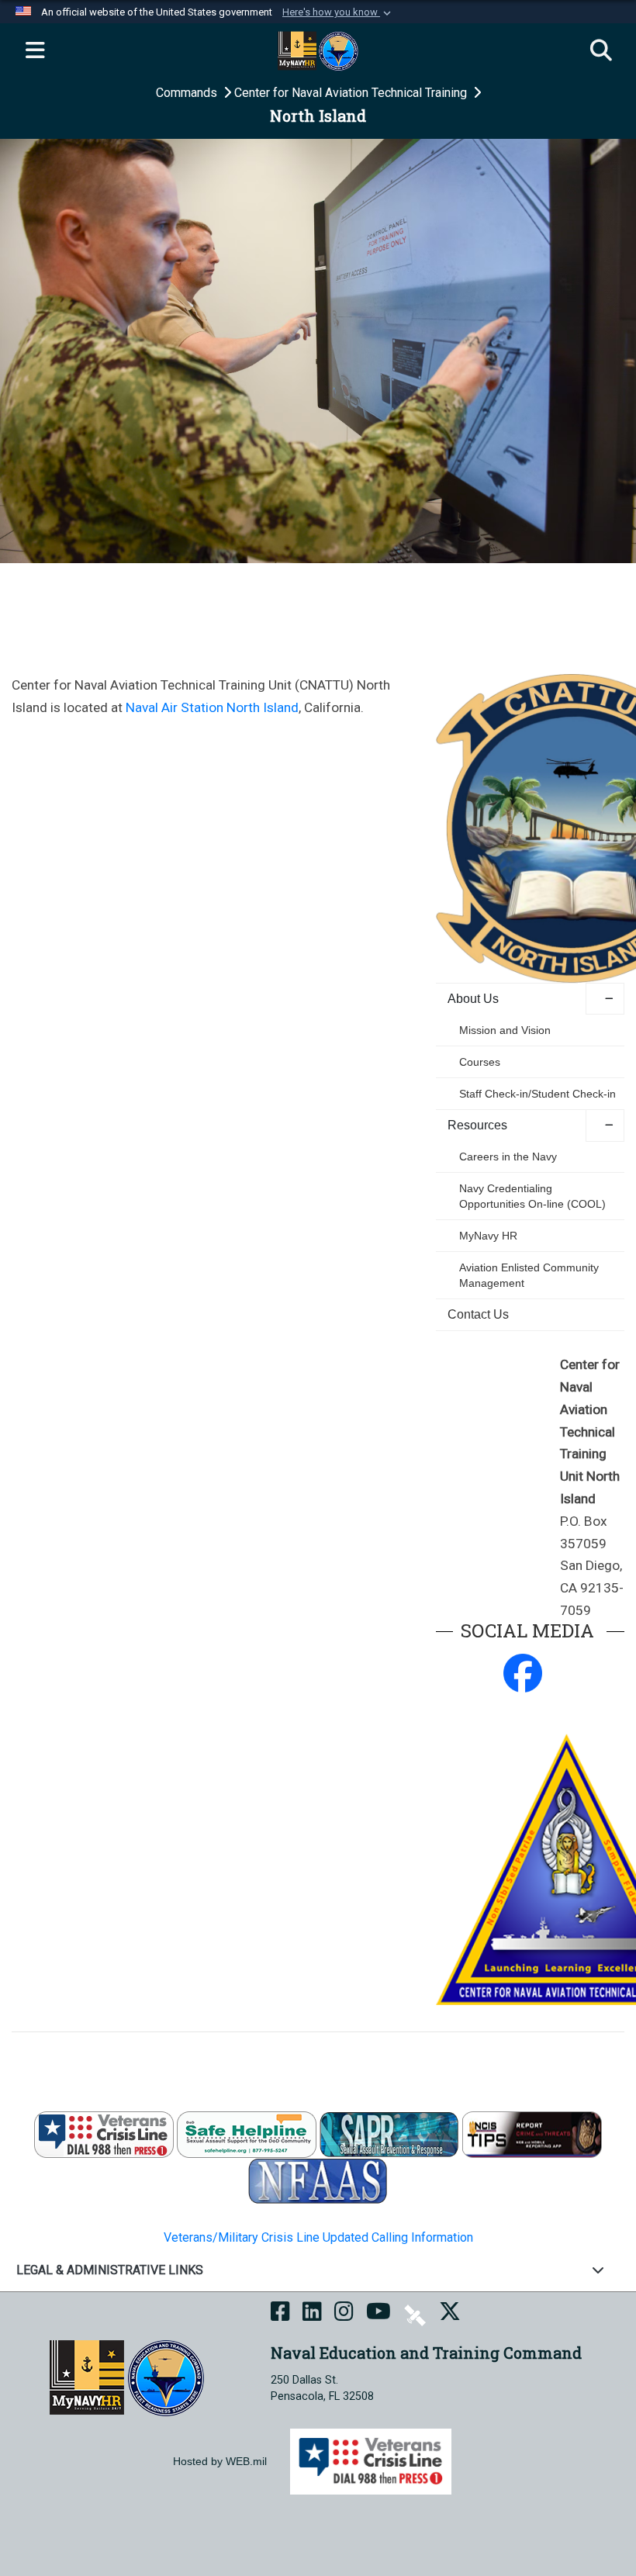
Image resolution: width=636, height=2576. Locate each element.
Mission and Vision (505, 1030)
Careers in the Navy (508, 1157)
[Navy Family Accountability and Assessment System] (318, 2181)
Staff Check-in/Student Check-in (537, 1094)
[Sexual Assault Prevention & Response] (389, 2134)
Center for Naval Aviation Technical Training (352, 93)
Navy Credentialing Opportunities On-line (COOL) (532, 1196)
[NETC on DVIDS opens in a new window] (415, 2314)
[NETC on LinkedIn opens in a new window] (312, 2314)
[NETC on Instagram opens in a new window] (344, 2314)
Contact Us (478, 1314)
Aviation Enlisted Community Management (529, 1275)
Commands (188, 93)
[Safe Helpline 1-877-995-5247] (247, 2134)
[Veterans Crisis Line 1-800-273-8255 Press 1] (104, 2134)
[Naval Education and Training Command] (127, 2377)
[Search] (601, 51)
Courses (480, 1062)
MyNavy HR (488, 1236)
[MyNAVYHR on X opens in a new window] (450, 2314)
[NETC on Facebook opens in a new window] (280, 2314)
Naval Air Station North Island (212, 707)
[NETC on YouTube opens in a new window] (378, 2314)
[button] (338, 12)
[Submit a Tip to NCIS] (532, 2134)
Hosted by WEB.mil (220, 2461)
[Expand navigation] (35, 51)
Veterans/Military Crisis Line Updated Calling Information (318, 2237)
